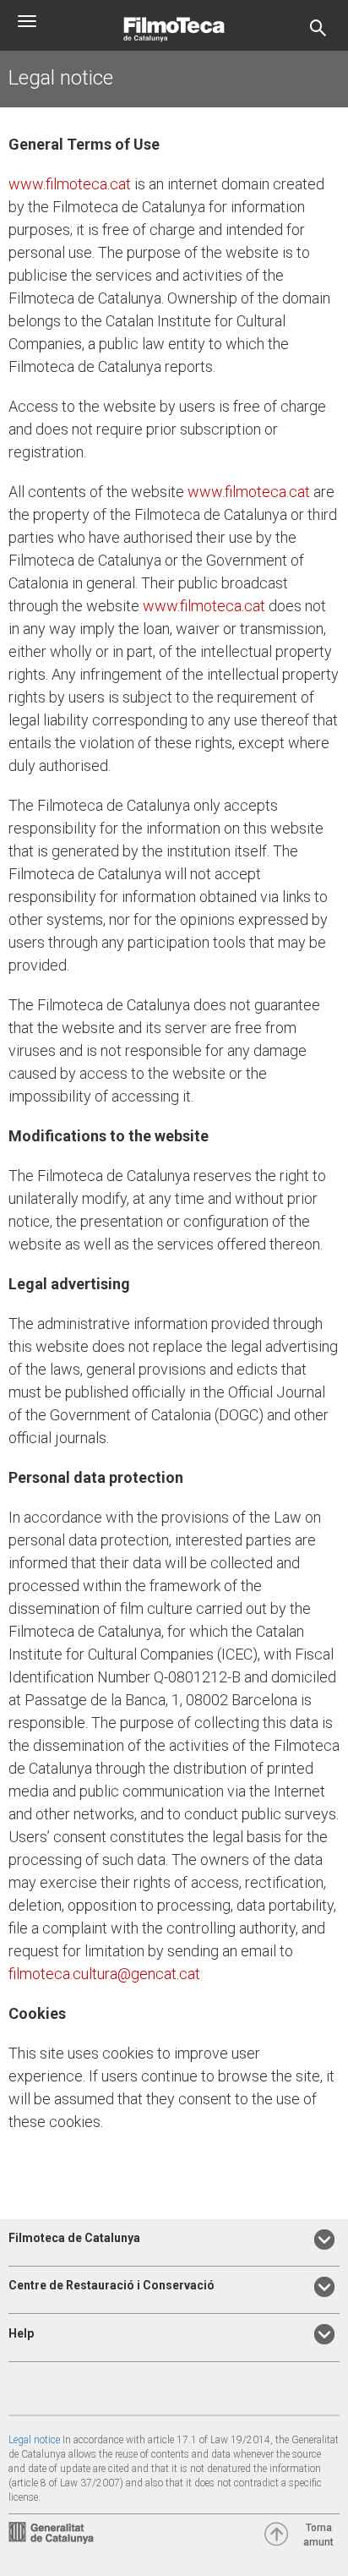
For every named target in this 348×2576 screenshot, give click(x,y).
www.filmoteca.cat (70, 184)
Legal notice (34, 2440)
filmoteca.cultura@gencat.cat (104, 1974)
